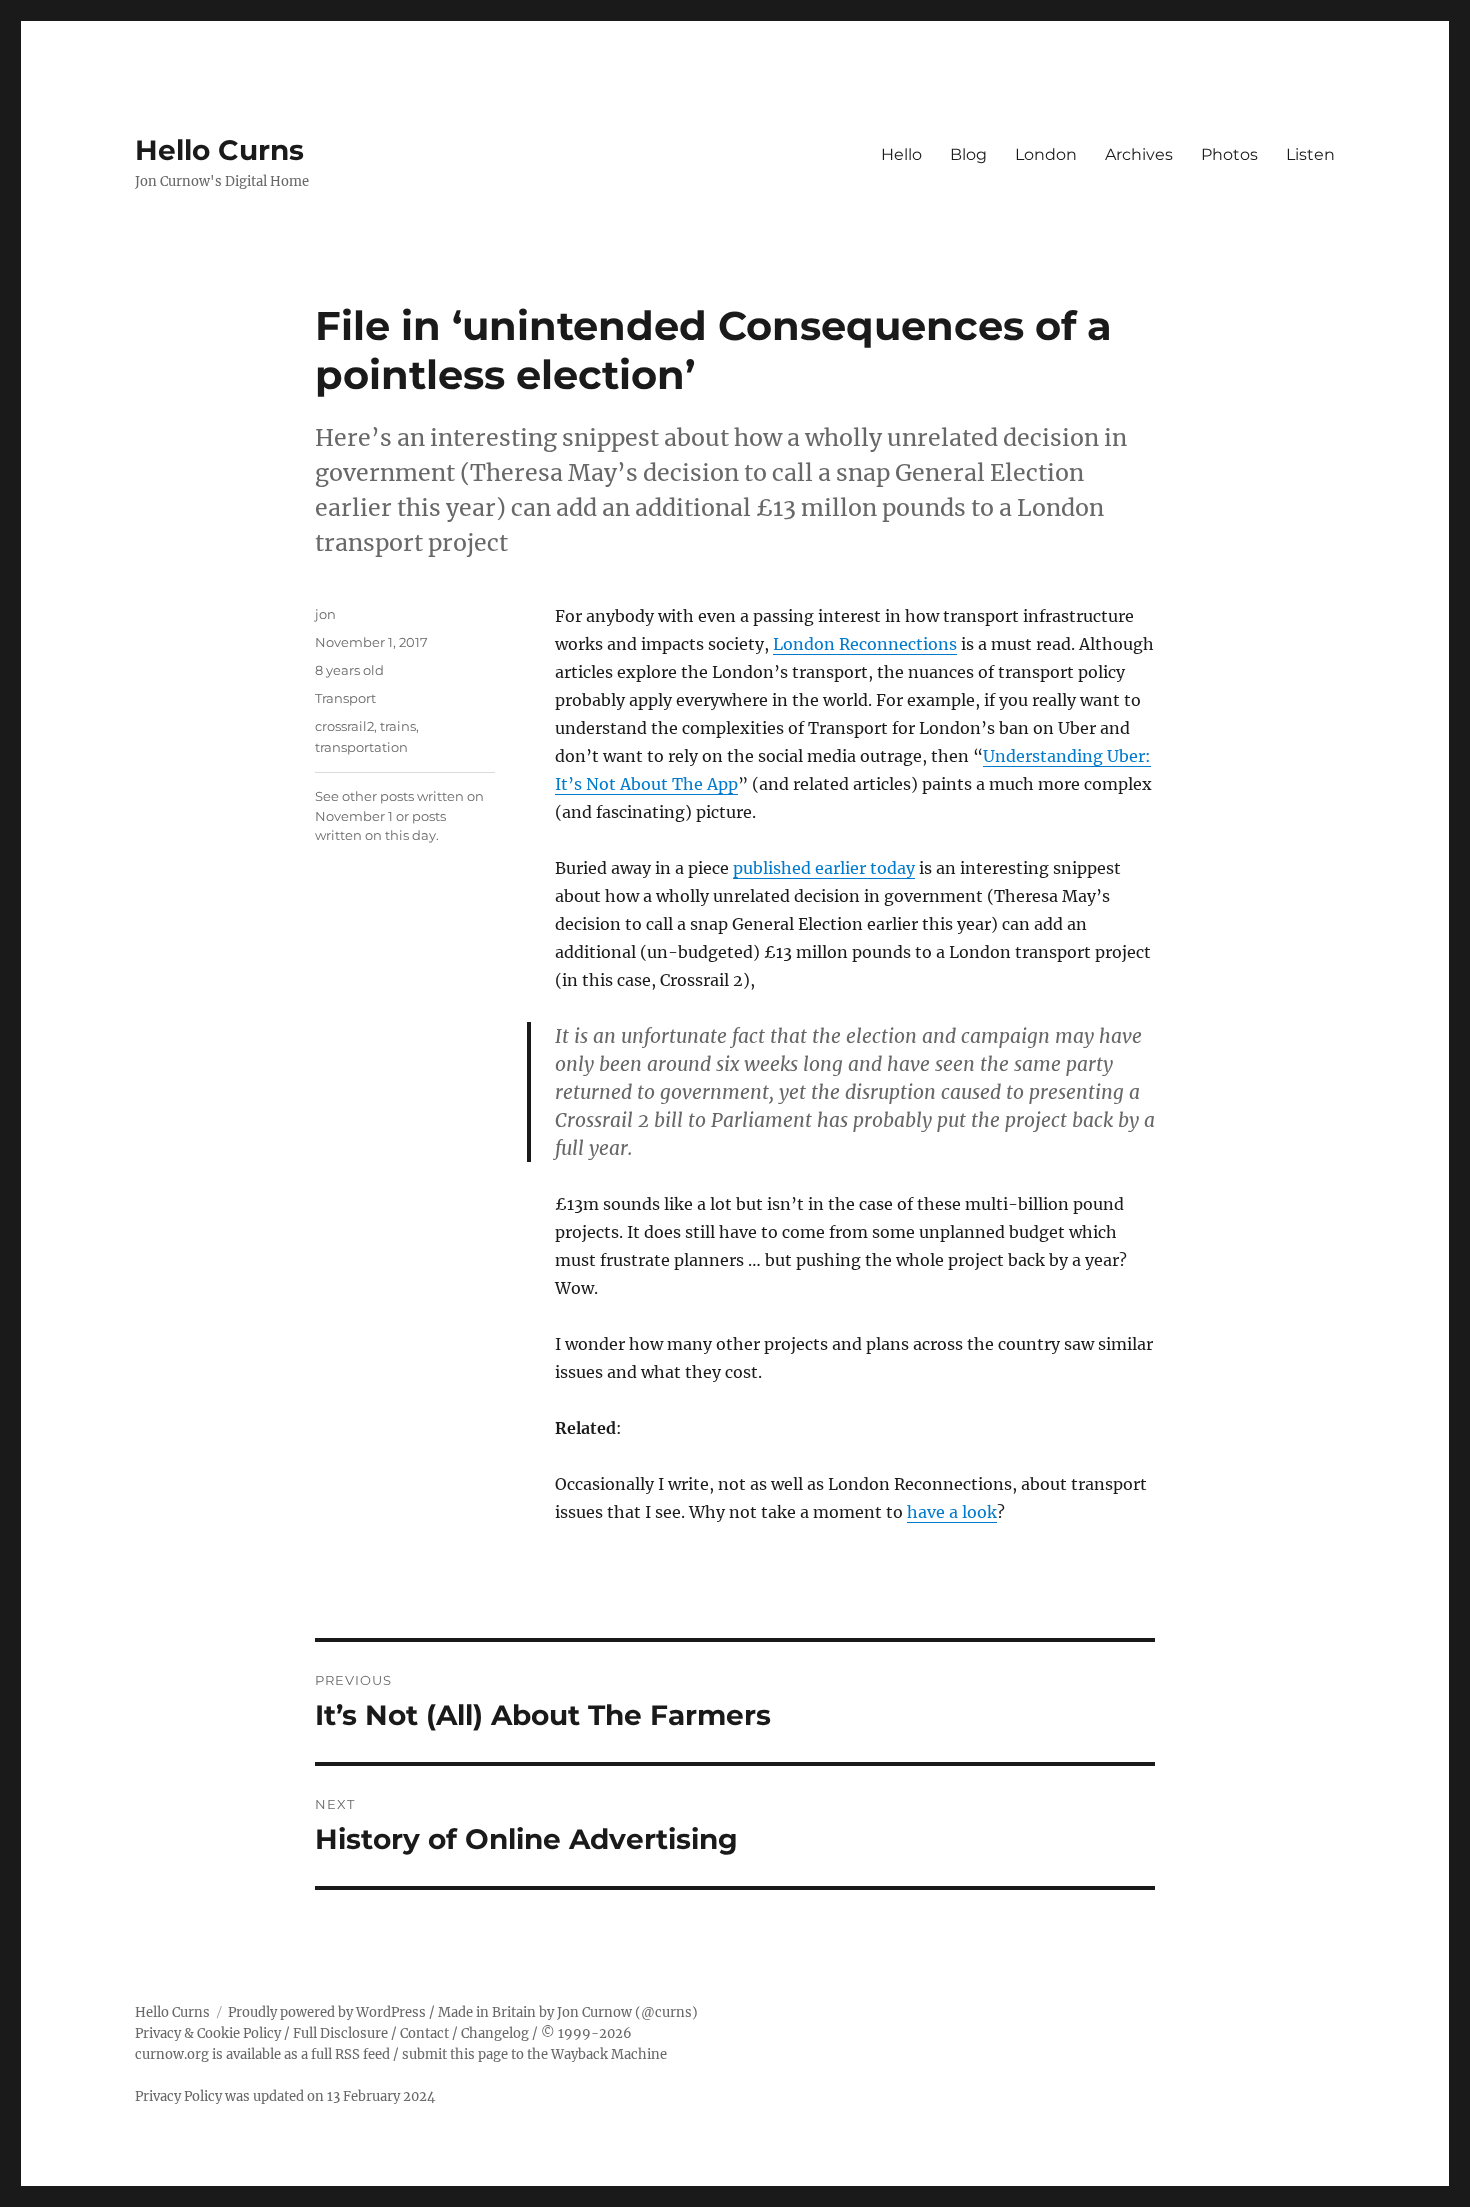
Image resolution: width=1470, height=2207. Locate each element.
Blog (968, 154)
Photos (1229, 154)
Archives (1139, 154)
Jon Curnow (594, 2012)
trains (398, 726)
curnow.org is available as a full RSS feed (262, 2054)
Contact (424, 2033)
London (1046, 154)
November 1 (354, 816)
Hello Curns (219, 150)
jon (325, 614)
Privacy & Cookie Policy (208, 2033)
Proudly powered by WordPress (327, 2012)
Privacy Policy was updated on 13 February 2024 (285, 2096)
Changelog (495, 2033)
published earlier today (824, 868)
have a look (952, 1512)
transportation (361, 747)
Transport (345, 698)
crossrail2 (344, 726)
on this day (400, 835)
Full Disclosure (340, 2033)
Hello (901, 154)
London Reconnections (865, 644)
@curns (666, 2012)
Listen (1310, 154)
